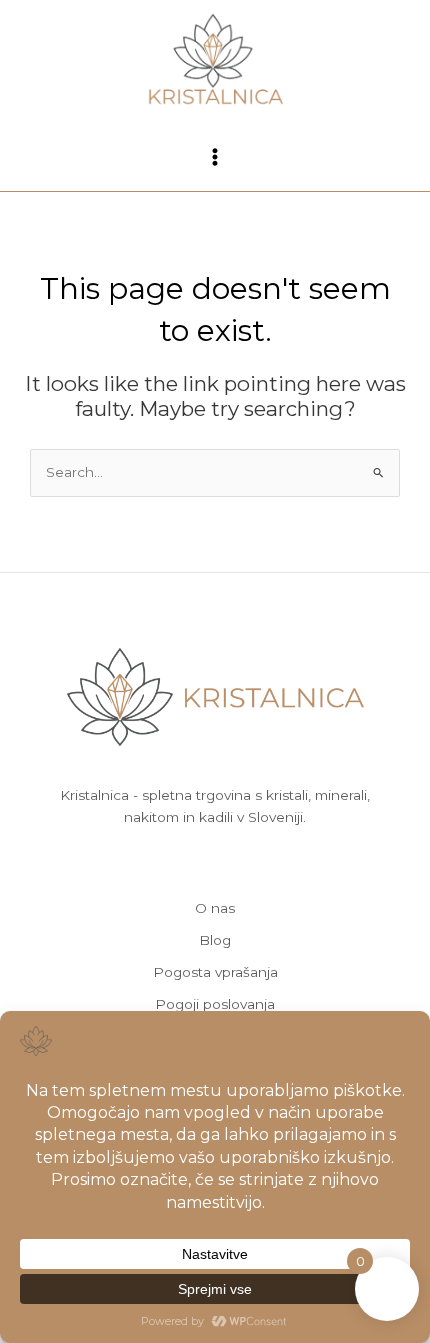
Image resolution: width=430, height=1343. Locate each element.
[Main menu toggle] (214, 156)
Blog (215, 940)
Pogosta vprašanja (215, 972)
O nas (215, 908)
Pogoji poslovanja (215, 1004)
